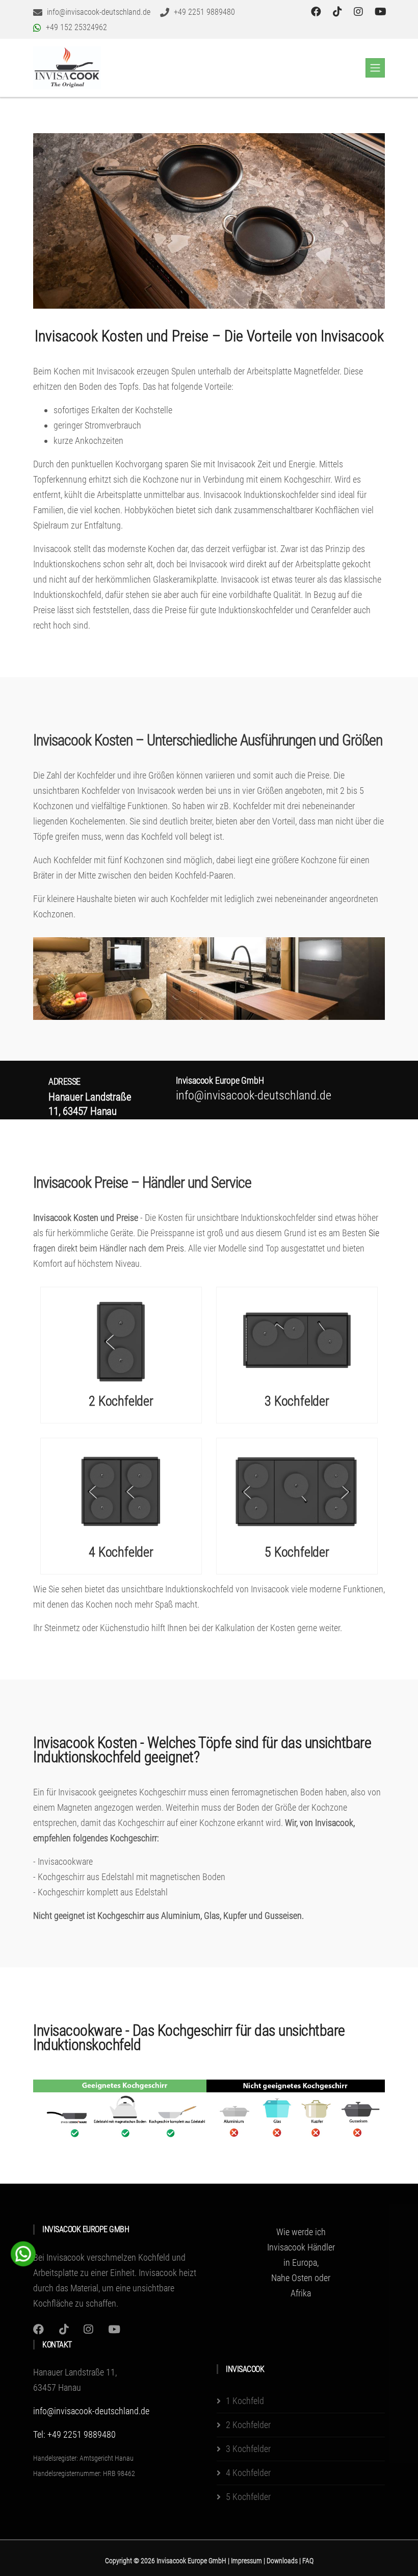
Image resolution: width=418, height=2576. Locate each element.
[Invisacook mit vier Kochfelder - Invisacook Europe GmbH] (121, 1491)
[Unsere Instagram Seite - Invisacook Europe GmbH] (360, 12)
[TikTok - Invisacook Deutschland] (339, 12)
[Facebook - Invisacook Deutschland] (317, 12)
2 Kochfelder (121, 1401)
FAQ (308, 2561)
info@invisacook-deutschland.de (91, 2411)
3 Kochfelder (297, 1401)
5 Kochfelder (297, 1552)
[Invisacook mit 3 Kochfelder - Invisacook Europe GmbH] (297, 1340)
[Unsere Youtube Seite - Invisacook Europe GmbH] (381, 12)
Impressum (247, 2561)
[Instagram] (38, 2329)
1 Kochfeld (245, 2401)
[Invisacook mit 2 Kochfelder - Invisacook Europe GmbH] (121, 1340)
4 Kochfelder (121, 1552)
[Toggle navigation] (375, 68)
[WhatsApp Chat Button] (23, 2253)
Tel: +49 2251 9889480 (74, 2434)
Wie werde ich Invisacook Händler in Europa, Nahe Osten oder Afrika (301, 2262)
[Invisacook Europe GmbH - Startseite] (67, 68)
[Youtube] (114, 2329)
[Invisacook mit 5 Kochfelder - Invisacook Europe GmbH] (297, 1491)
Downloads (283, 2561)
